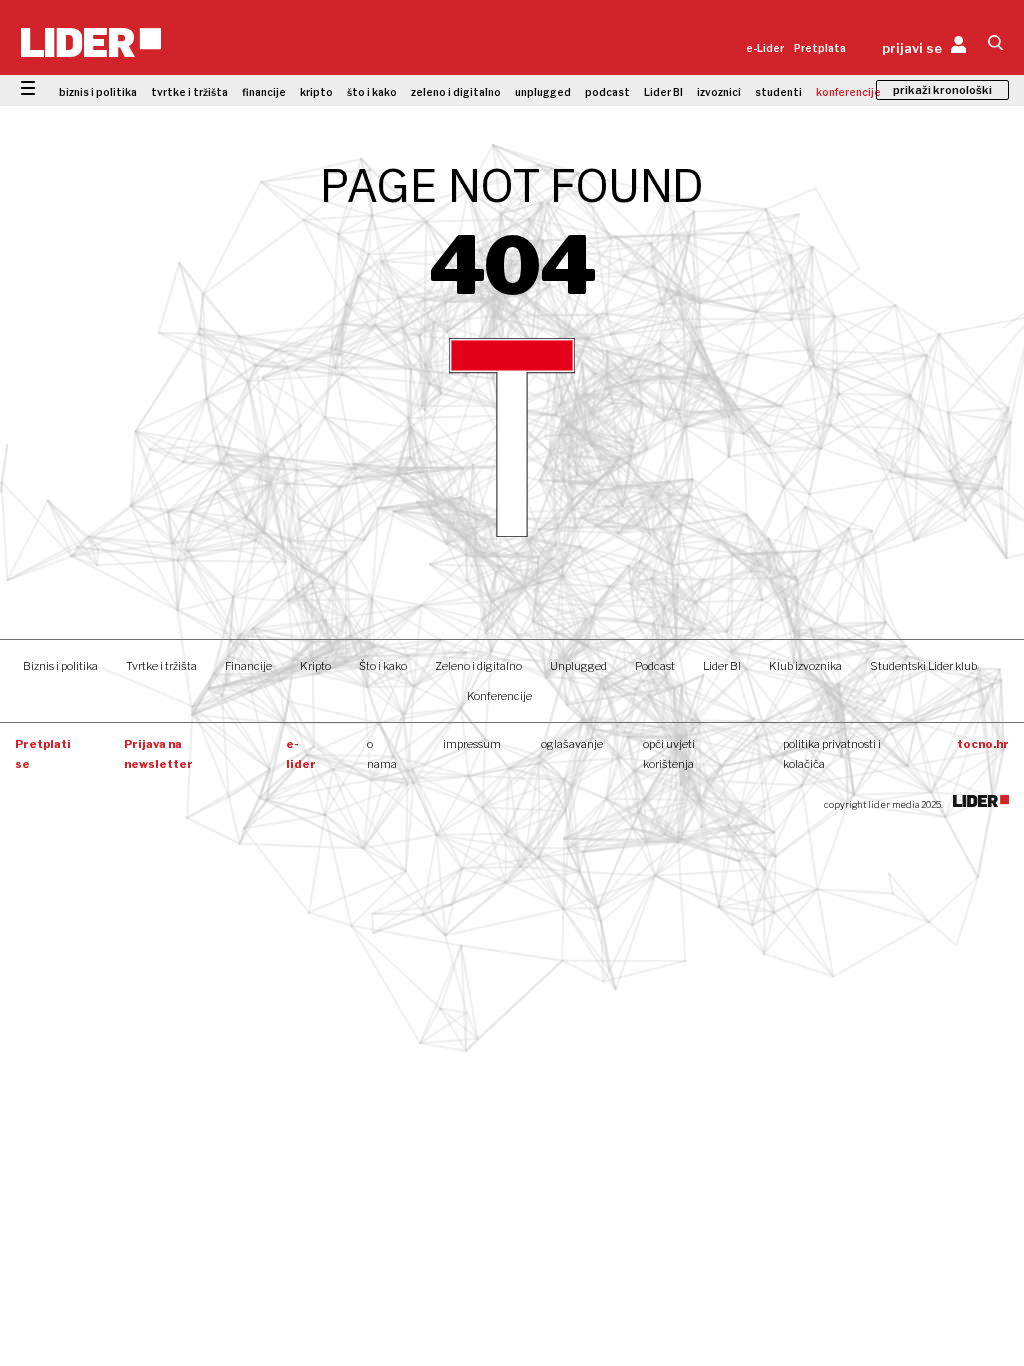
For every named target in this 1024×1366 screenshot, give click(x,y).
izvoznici (719, 92)
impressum (472, 744)
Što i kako (383, 666)
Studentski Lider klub (923, 666)
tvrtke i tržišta (189, 92)
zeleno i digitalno (456, 92)
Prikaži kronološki (942, 90)
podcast (607, 92)
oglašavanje (572, 744)
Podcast (655, 666)
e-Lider (765, 48)
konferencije (848, 92)
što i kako (372, 92)
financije (264, 92)
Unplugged (578, 666)
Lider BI (663, 92)
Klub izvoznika (805, 666)
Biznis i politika (60, 666)
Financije (248, 666)
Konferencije (499, 696)
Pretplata (820, 48)
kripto (316, 92)
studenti (778, 92)
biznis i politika (98, 92)
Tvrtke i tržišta (161, 666)
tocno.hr (983, 744)
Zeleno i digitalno (478, 666)
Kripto (315, 666)
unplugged (543, 92)
